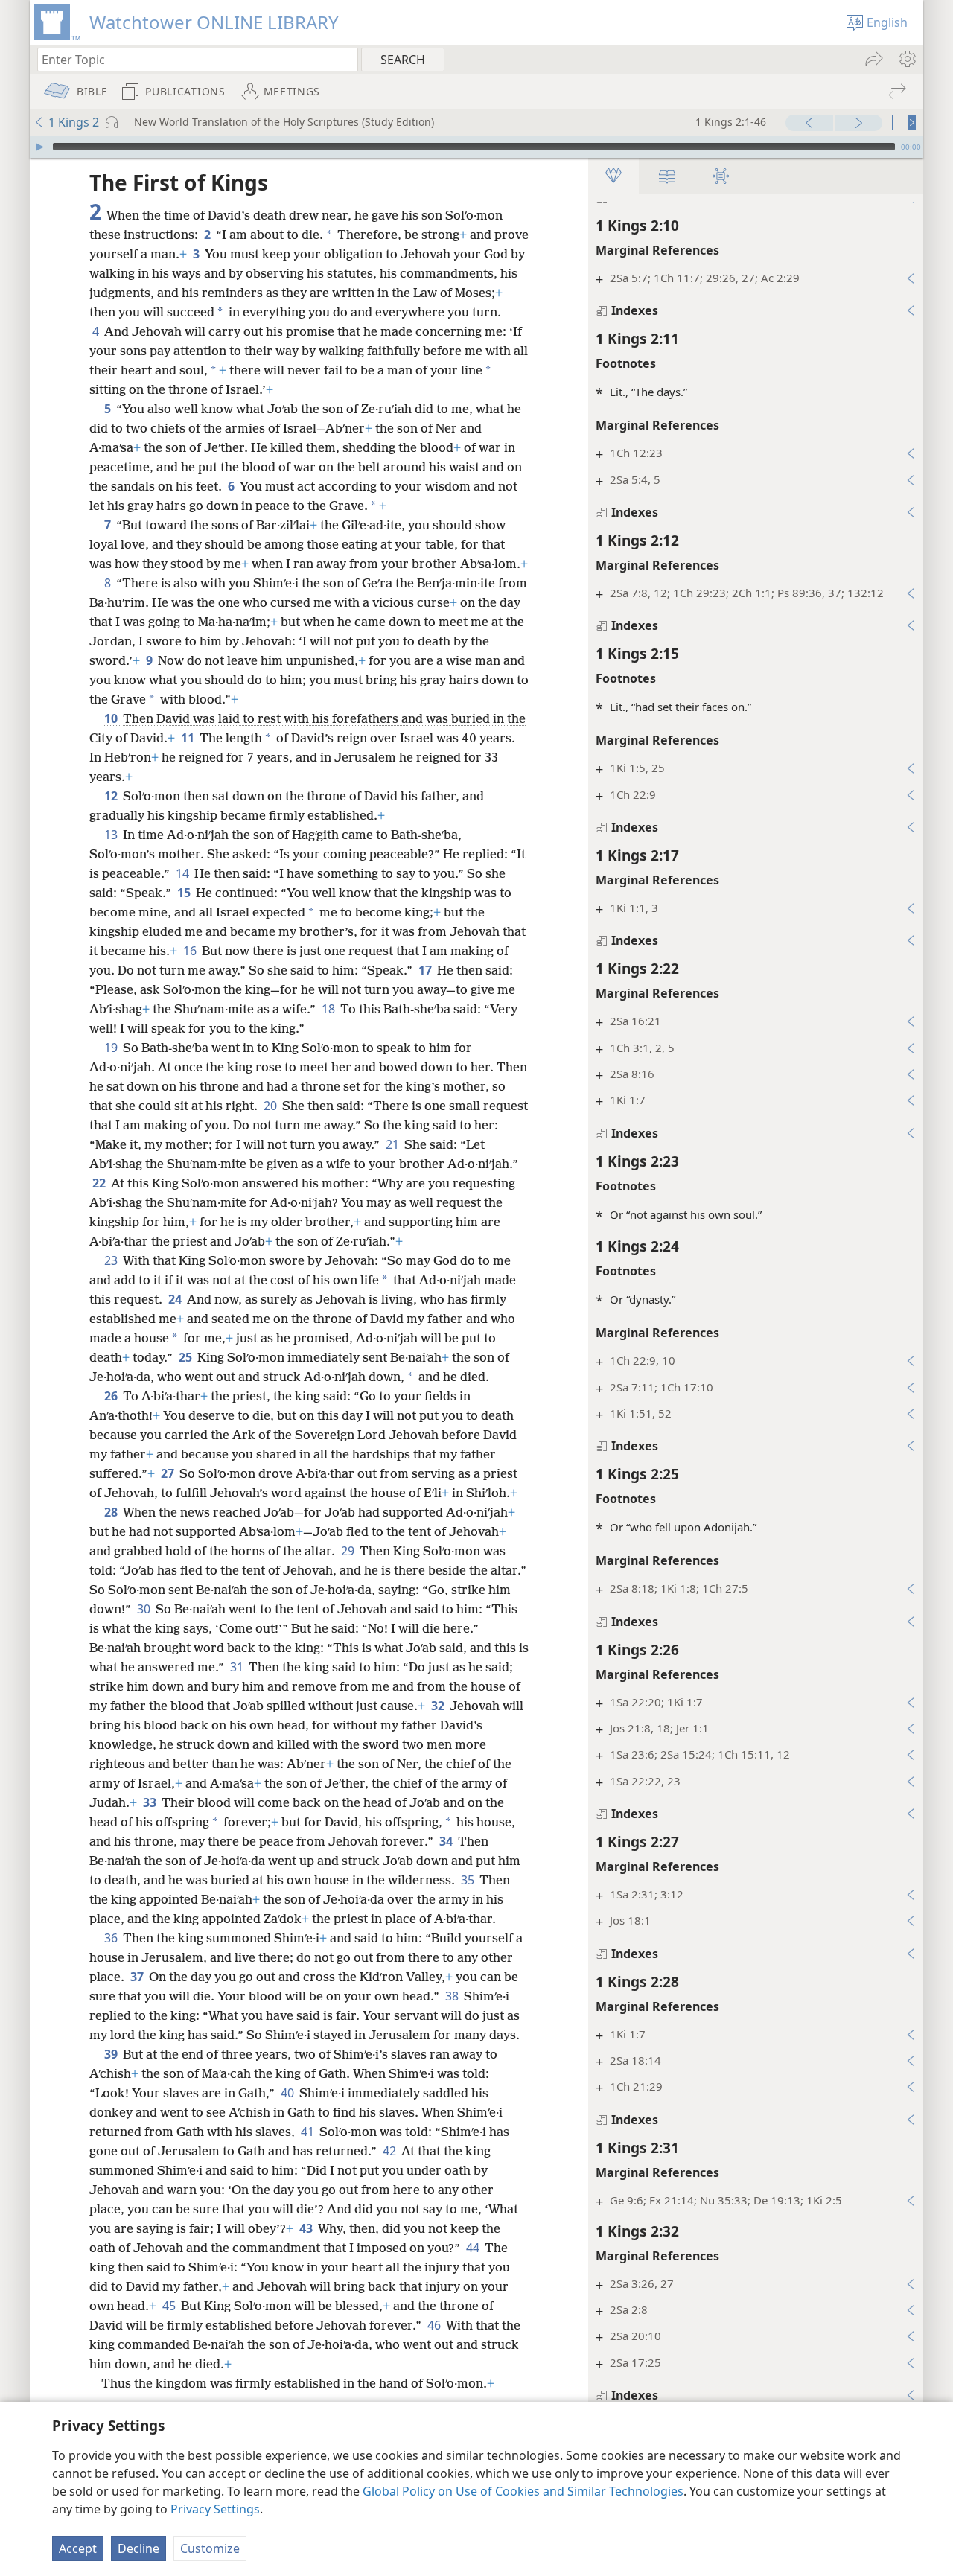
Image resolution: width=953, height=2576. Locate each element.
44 (474, 2248)
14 (184, 873)
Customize (210, 2548)
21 (393, 1144)
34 (447, 1841)
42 (391, 2151)
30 (145, 1609)
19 (112, 1048)
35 (469, 1880)
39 (112, 2054)
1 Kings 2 (74, 122)
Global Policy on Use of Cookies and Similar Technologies (523, 2491)
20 (271, 1106)
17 (426, 970)
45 (170, 2306)
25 (187, 1357)
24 (176, 1299)
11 (189, 738)
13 (112, 835)
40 (289, 2093)
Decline (138, 2548)
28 (112, 1512)
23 (112, 1260)
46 (435, 2325)
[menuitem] (906, 59)
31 (238, 1667)
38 (453, 1996)
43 (307, 2228)
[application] (476, 147)
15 (185, 893)
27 (169, 1473)
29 (349, 1551)
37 (138, 1977)
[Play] (39, 147)
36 (112, 1938)
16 (191, 951)
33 (151, 1802)
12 (112, 796)
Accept (78, 2548)
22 (100, 1183)
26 (112, 1396)
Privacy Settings (215, 2509)
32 (439, 1706)
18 (329, 1009)
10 (112, 718)
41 (309, 2132)
